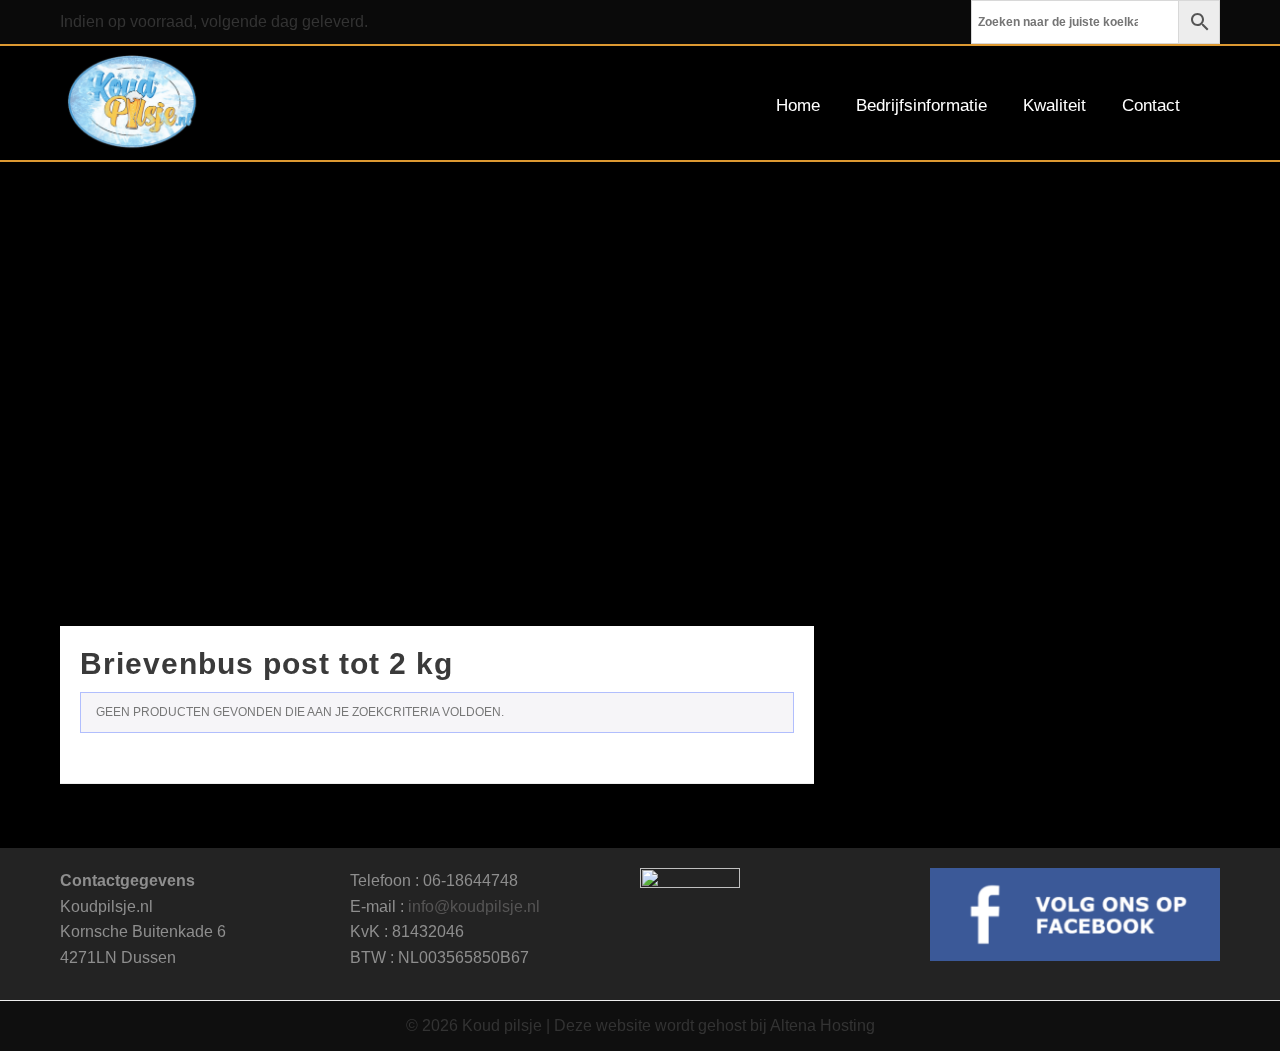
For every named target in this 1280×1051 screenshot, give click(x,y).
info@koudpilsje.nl (474, 906)
